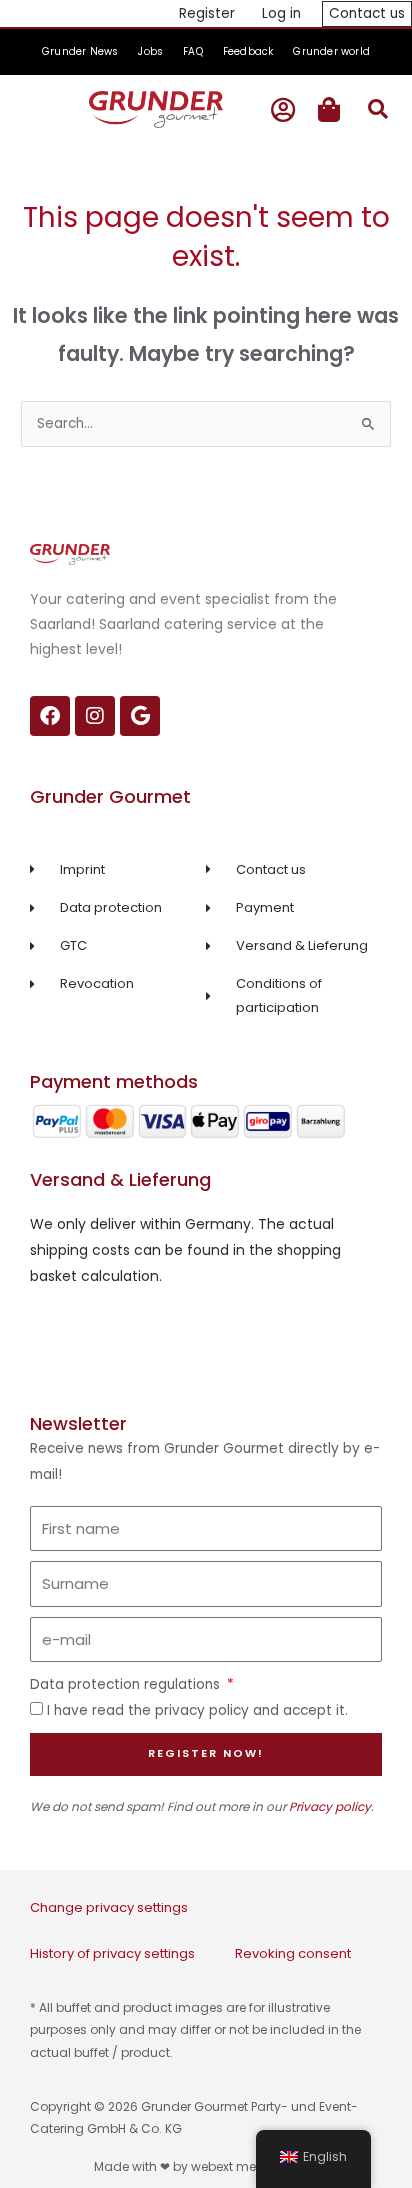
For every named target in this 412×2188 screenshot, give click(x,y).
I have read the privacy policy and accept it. (197, 1710)
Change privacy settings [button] (109, 1907)
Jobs (150, 51)
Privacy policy (330, 1806)
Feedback (248, 51)
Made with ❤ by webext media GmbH (206, 2166)
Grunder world (331, 51)
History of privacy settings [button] (112, 1953)
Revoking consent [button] (293, 1953)
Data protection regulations (127, 1684)
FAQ (193, 51)
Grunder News (80, 51)
